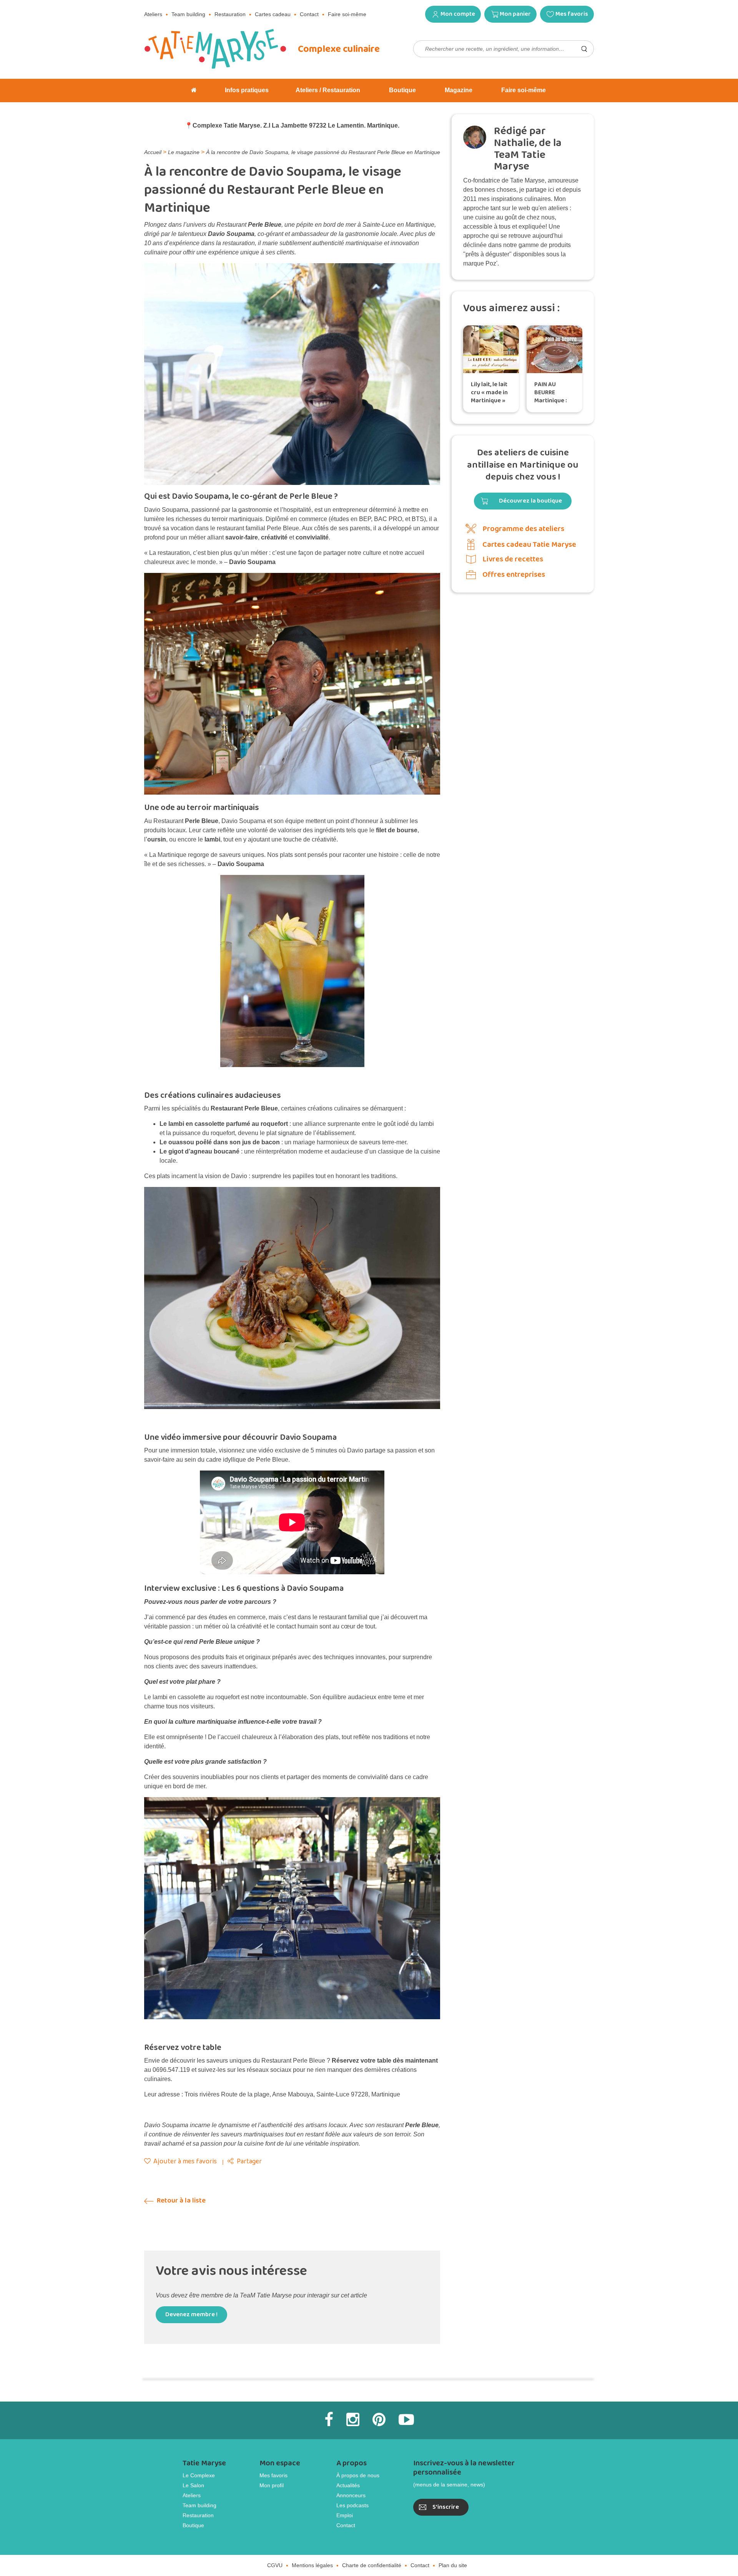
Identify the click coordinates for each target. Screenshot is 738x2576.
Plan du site (453, 2545)
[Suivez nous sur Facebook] (329, 2399)
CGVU (275, 2545)
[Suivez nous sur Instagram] (353, 2399)
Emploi (345, 2495)
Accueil (153, 152)
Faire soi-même (347, 14)
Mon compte (458, 14)
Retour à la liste (180, 2180)
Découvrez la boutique (530, 501)
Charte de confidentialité (372, 2545)
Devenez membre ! (191, 2294)
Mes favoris (572, 14)
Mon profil (272, 2465)
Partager (249, 2141)
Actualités (348, 2465)
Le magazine (184, 152)
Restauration (230, 14)
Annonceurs (351, 2475)
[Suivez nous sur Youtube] (406, 2399)
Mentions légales (312, 2545)
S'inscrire (446, 2487)
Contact (309, 14)
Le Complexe (199, 2455)
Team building (188, 14)
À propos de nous (358, 2455)
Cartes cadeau (273, 14)
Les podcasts (352, 2485)
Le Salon (193, 2465)
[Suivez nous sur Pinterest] (379, 2399)
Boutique (193, 2505)
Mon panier (515, 14)
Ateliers (153, 14)
